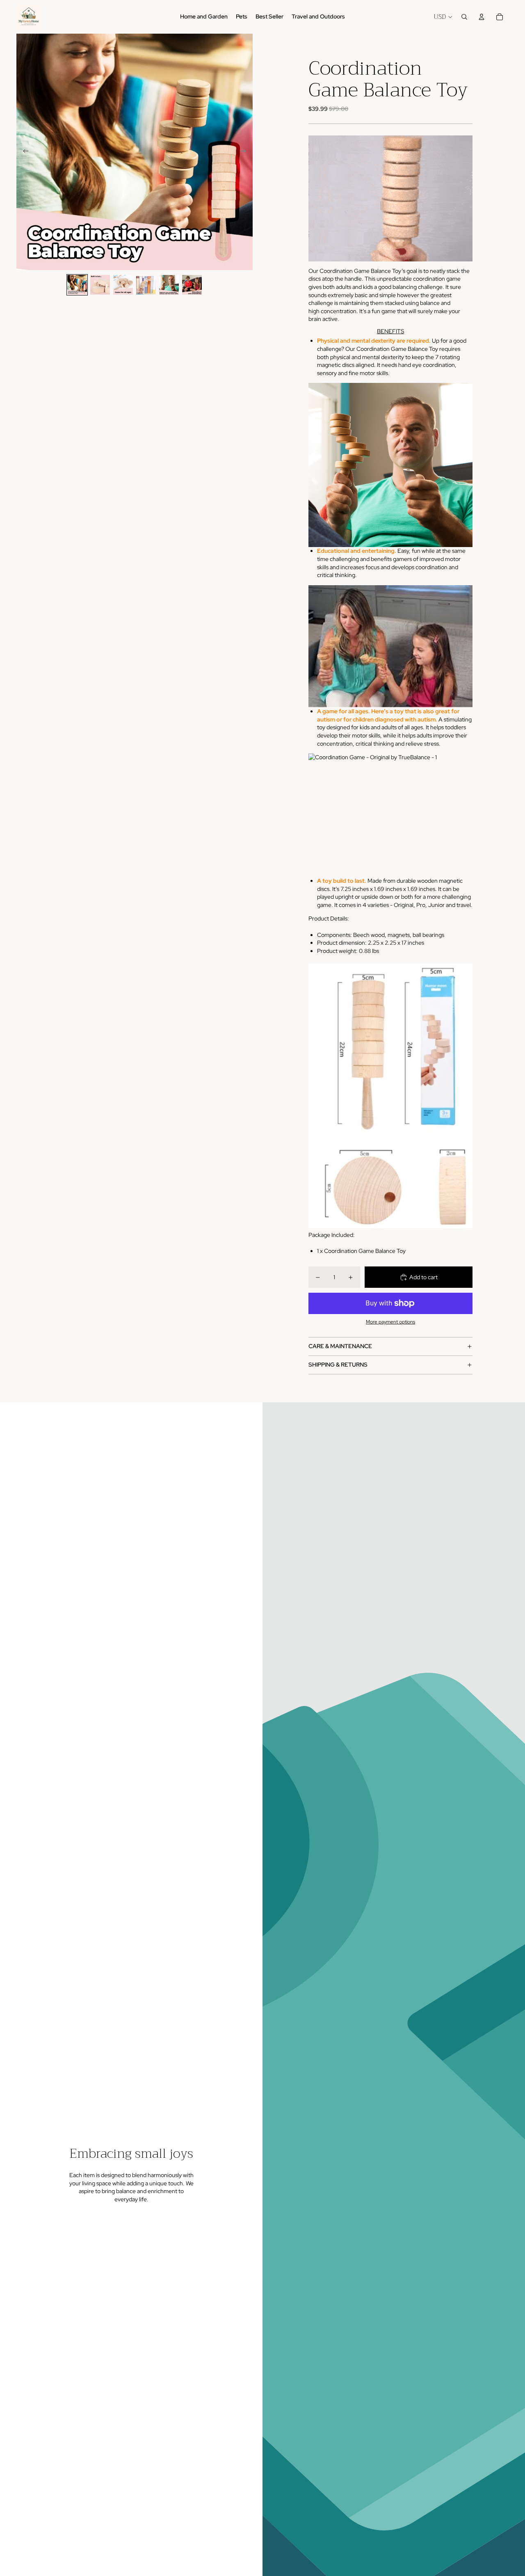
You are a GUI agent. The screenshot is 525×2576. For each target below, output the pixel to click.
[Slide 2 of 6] (100, 285)
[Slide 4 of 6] (146, 285)
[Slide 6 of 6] (192, 285)
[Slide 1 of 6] (77, 285)
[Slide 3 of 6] (123, 285)
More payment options (390, 1322)
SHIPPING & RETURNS (338, 1365)
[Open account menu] (482, 17)
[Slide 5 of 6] (169, 285)
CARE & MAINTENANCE (340, 1346)
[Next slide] (246, 152)
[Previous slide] (23, 152)
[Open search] (464, 17)
